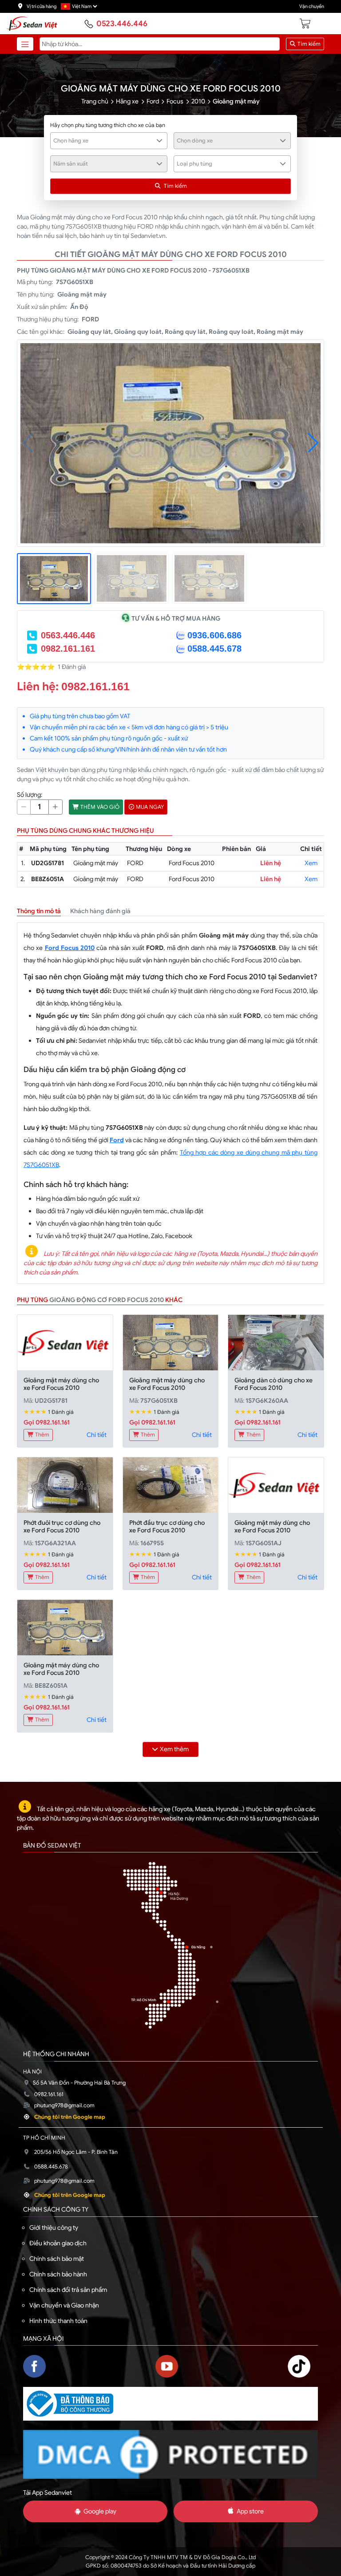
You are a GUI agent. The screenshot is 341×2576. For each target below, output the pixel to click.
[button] (313, 443)
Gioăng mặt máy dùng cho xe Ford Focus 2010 (61, 1384)
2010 (198, 101)
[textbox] (104, 141)
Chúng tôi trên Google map (70, 2117)
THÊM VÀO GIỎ (99, 807)
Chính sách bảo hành (58, 2274)
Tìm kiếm (308, 44)
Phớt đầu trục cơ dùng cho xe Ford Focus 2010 (167, 1526)
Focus (175, 101)
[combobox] (109, 141)
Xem (311, 863)
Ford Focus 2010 (70, 948)
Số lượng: (30, 795)
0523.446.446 (122, 24)
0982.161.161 (68, 649)
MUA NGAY (149, 807)
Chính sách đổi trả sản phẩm (68, 2290)
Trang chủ (95, 101)
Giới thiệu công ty (54, 2228)
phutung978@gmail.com (64, 2105)
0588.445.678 (214, 649)
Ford (153, 101)
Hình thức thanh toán (58, 2321)
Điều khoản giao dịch (58, 2243)
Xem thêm (174, 1749)
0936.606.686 (214, 635)
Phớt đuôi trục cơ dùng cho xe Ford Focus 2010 (62, 1526)
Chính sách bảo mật (57, 2259)
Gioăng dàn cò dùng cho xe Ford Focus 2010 (274, 1384)
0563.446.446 (68, 635)
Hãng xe (127, 101)
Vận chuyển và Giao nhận (64, 2305)
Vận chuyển (312, 6)
